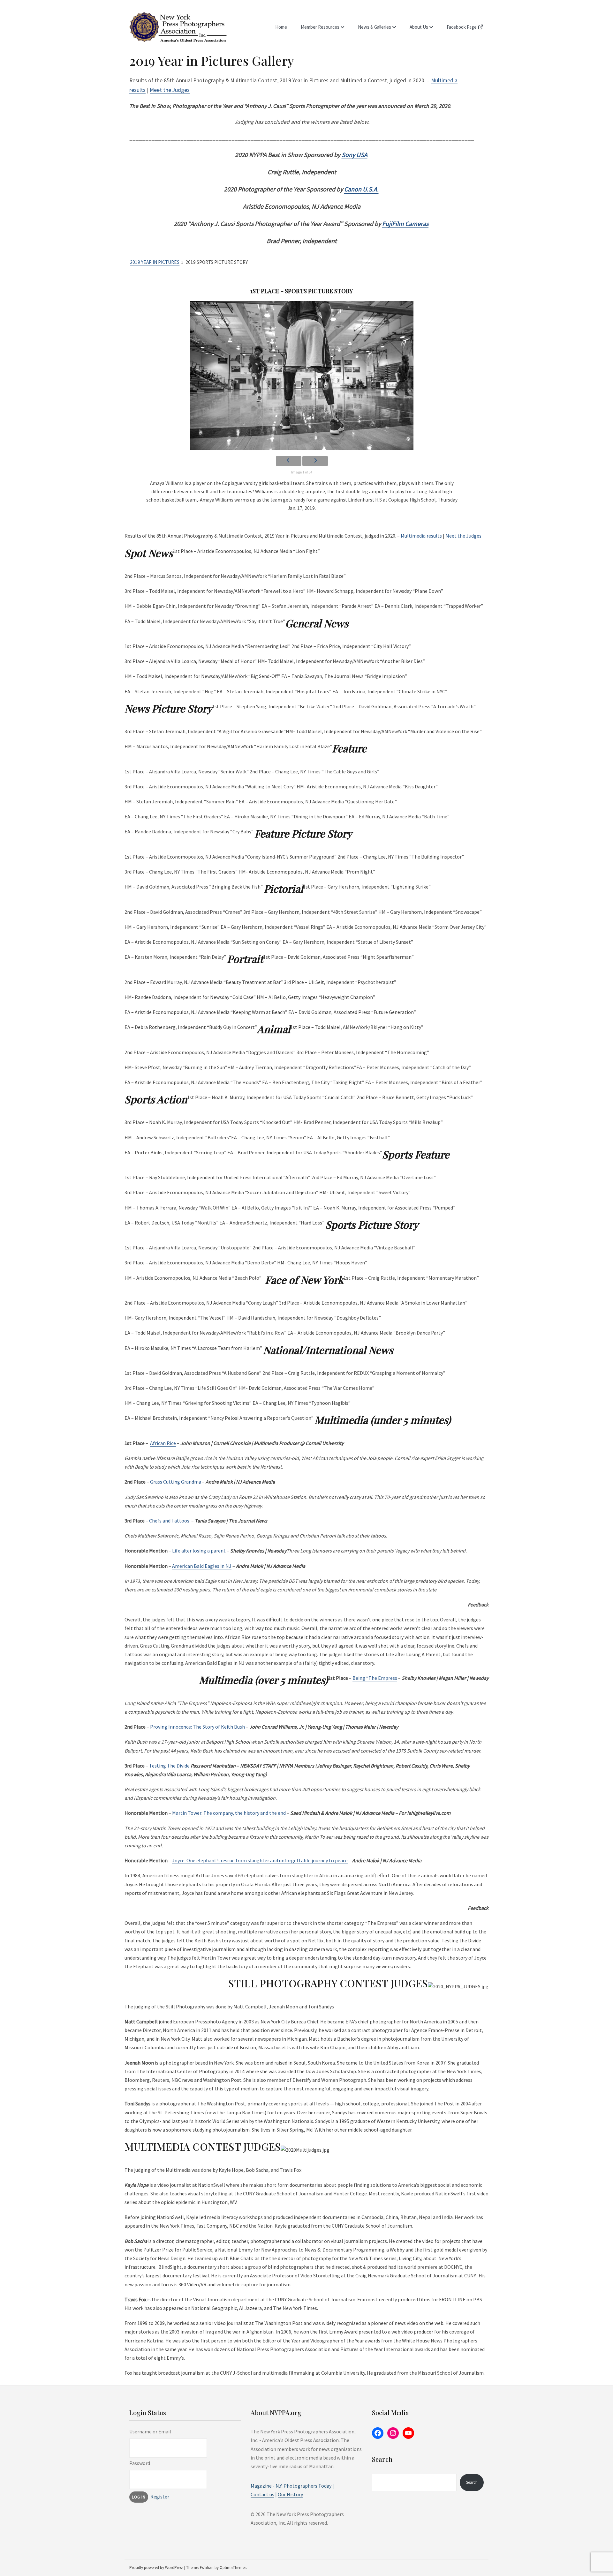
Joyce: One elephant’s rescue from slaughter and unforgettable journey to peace (260, 1860)
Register (160, 2497)
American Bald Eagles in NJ (202, 1566)
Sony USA (355, 155)
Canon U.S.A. (361, 189)
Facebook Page (462, 27)
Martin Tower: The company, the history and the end (229, 1813)
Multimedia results (421, 536)
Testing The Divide (169, 1766)
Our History (290, 2494)
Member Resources (320, 27)
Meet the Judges (170, 90)
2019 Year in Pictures (155, 262)
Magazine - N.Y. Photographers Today (291, 2486)
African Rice (163, 1443)
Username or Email (150, 2431)
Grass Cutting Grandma (176, 1482)
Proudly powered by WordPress (156, 2568)
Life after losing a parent (199, 1551)
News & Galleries (375, 27)
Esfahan (207, 2568)
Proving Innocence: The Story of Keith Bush (197, 1727)
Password (140, 2463)
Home (281, 27)
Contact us (262, 2494)
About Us (419, 27)
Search (472, 2482)
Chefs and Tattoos (170, 1521)
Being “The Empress (375, 1678)
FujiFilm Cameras (405, 223)
